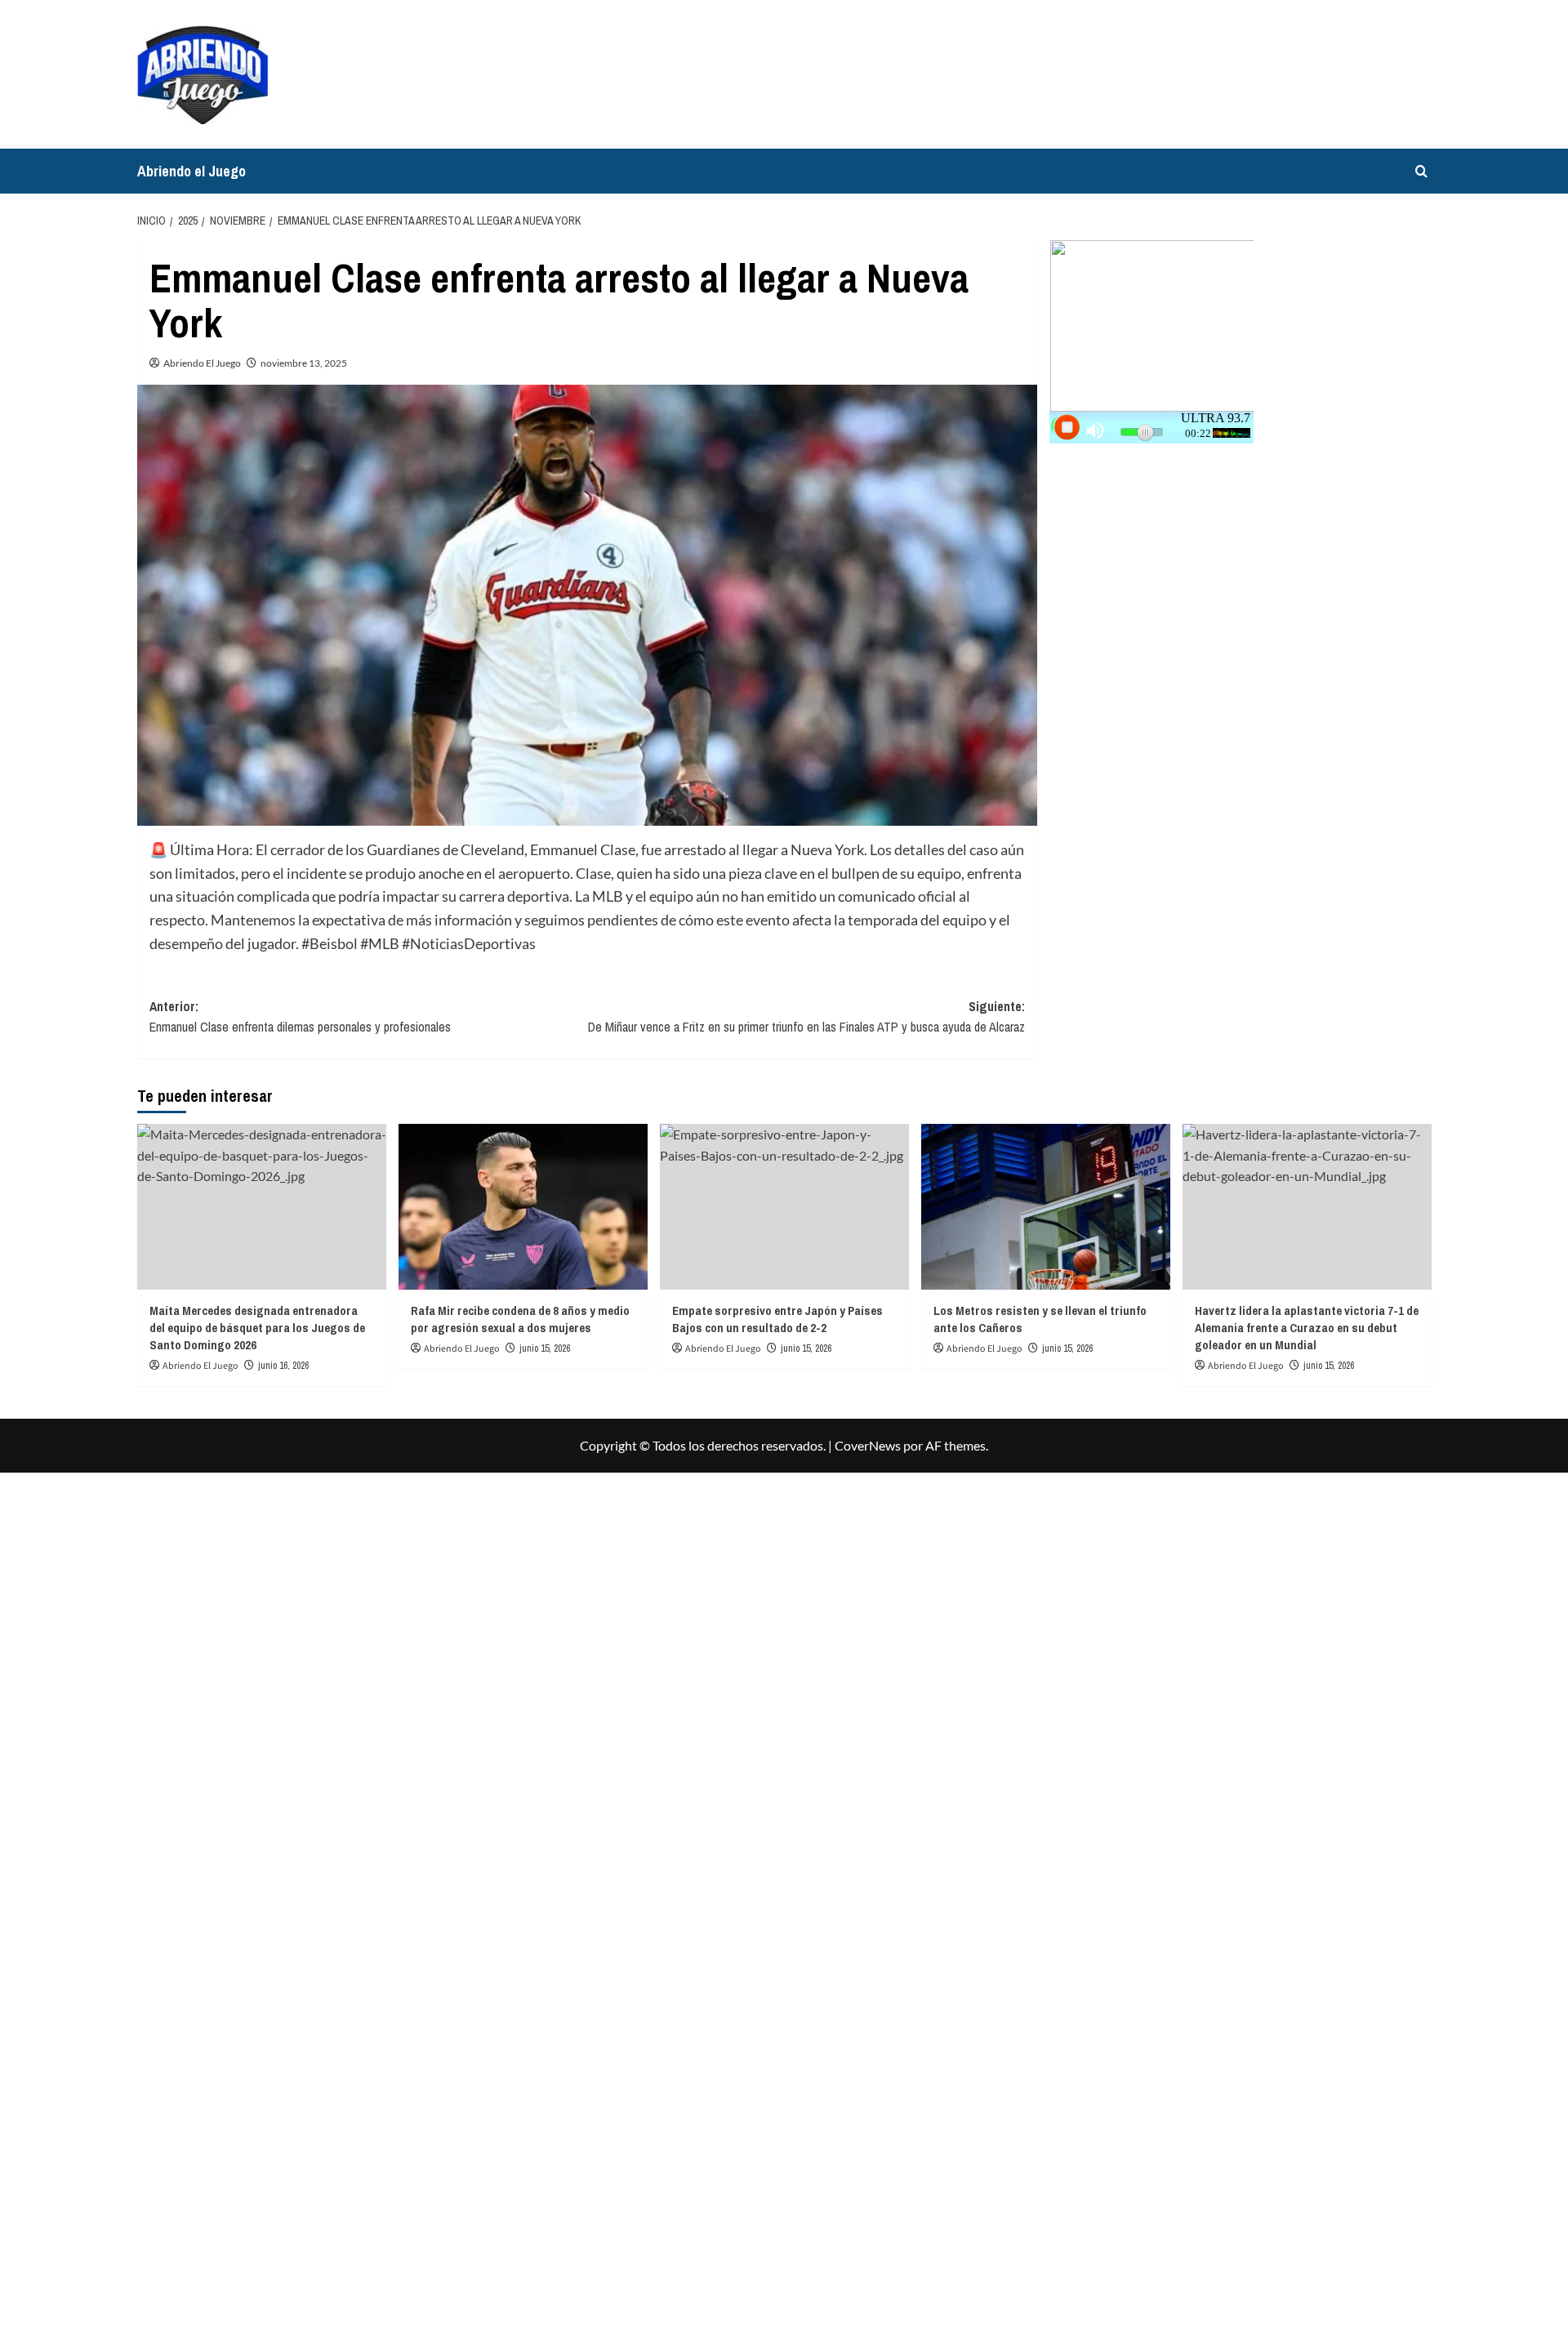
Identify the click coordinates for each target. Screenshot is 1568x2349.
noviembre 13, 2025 (304, 363)
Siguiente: (806, 1017)
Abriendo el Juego (192, 171)
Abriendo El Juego (202, 363)
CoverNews (868, 1445)
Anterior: (300, 1017)
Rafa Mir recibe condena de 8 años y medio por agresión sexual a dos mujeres (520, 1319)
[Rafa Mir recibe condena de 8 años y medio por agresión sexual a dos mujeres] (523, 1207)
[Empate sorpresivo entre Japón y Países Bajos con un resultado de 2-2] (784, 1207)
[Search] (1421, 171)
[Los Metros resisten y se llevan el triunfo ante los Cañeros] (1046, 1207)
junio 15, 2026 (545, 1348)
